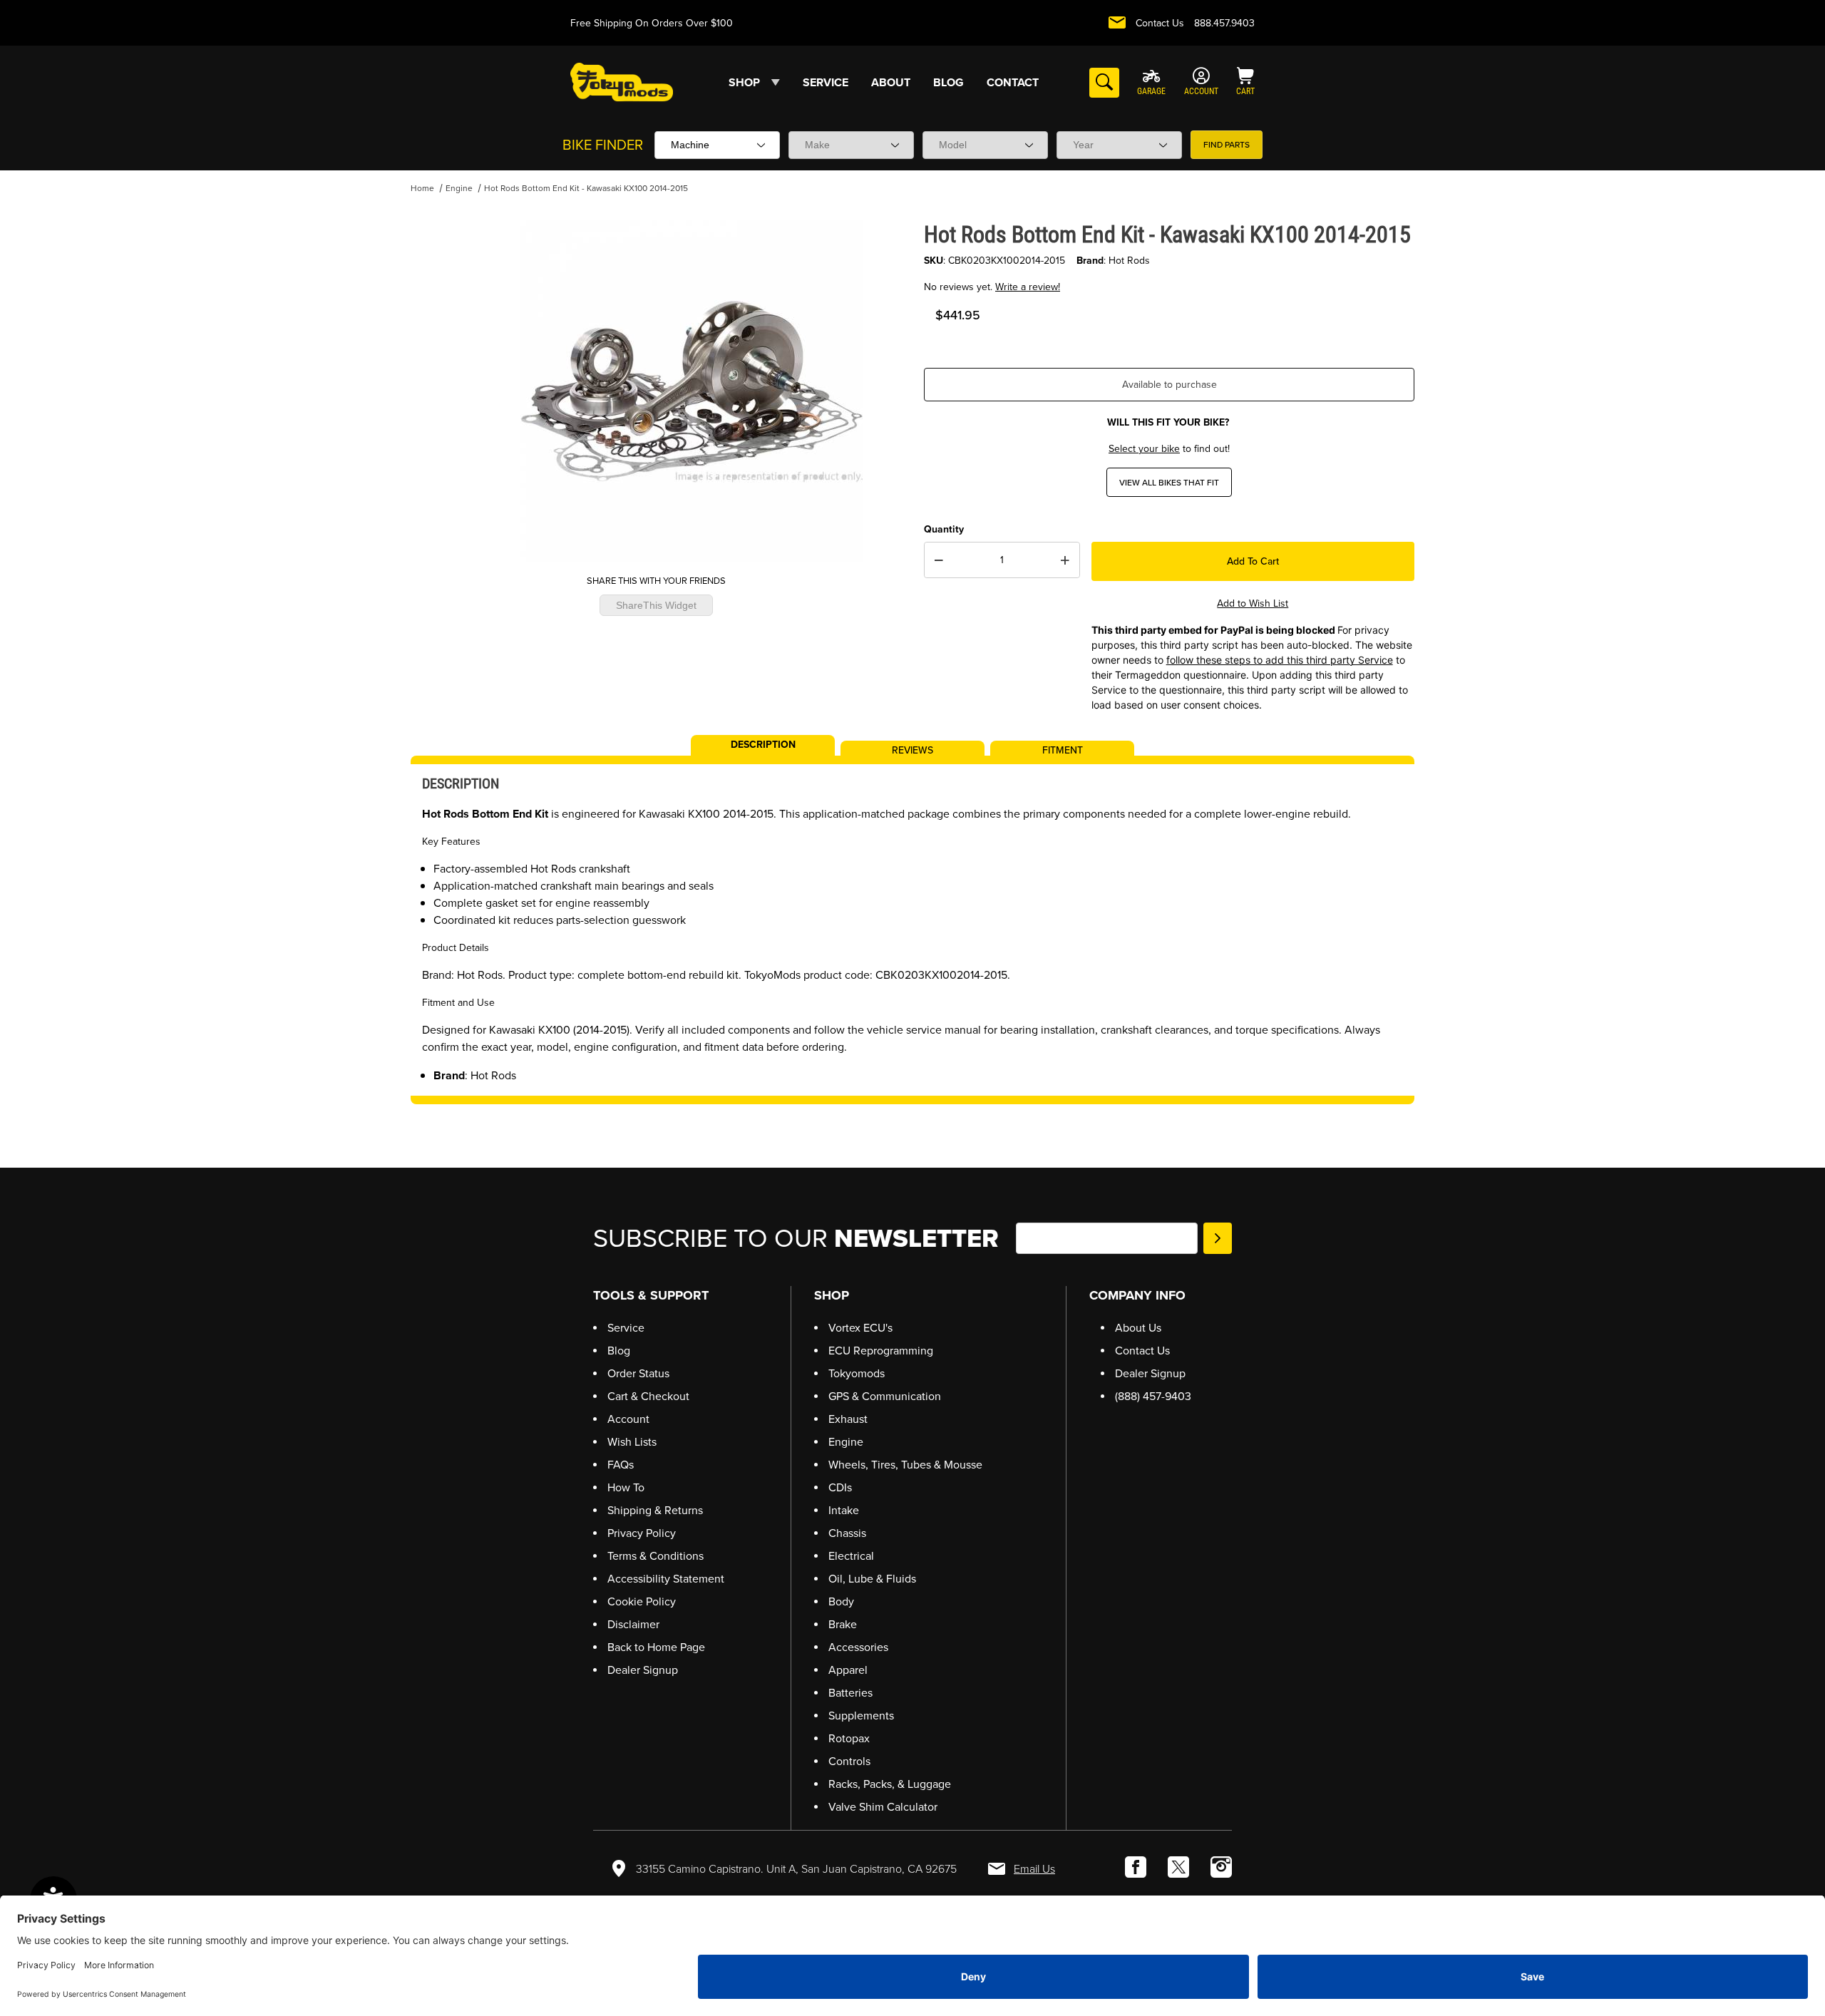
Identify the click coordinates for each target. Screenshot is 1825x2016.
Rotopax (849, 1738)
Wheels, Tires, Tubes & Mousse (905, 1465)
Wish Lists (632, 1442)
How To (626, 1487)
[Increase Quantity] (1065, 560)
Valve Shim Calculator (883, 1807)
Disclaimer (633, 1624)
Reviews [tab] (912, 749)
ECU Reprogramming (881, 1351)
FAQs (621, 1465)
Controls (849, 1761)
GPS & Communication (885, 1396)
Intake (844, 1510)
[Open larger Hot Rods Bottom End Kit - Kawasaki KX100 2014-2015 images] (692, 391)
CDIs (840, 1487)
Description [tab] (763, 744)
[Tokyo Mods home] (622, 82)
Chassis (847, 1533)
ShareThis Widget (656, 606)
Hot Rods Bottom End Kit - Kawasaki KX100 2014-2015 (586, 188)
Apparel (848, 1670)
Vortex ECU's (860, 1328)
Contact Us (1160, 23)
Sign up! (1218, 1238)
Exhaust (848, 1419)
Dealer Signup (643, 1670)
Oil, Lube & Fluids (872, 1579)
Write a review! (1028, 287)
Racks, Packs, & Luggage (890, 1784)
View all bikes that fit (1169, 483)
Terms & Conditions (656, 1556)
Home (422, 188)
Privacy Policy (642, 1533)
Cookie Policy (642, 1601)
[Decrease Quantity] (939, 560)
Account (628, 1419)
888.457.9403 (1224, 23)
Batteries (850, 1693)
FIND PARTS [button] (1227, 145)
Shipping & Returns (655, 1510)
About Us (1138, 1328)
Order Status (638, 1373)
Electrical (851, 1556)
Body (841, 1601)
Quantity (944, 529)
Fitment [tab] (1063, 749)
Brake (843, 1624)
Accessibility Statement (666, 1579)
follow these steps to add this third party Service (1280, 660)
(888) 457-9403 (1153, 1396)
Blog (619, 1351)
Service (626, 1328)
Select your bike (1144, 449)
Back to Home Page (656, 1647)
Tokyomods (857, 1373)
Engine (459, 188)
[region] (439, 386)
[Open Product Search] (1104, 83)
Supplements (861, 1716)
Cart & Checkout (648, 1396)
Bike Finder (603, 145)
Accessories (858, 1647)
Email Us (1034, 1869)
